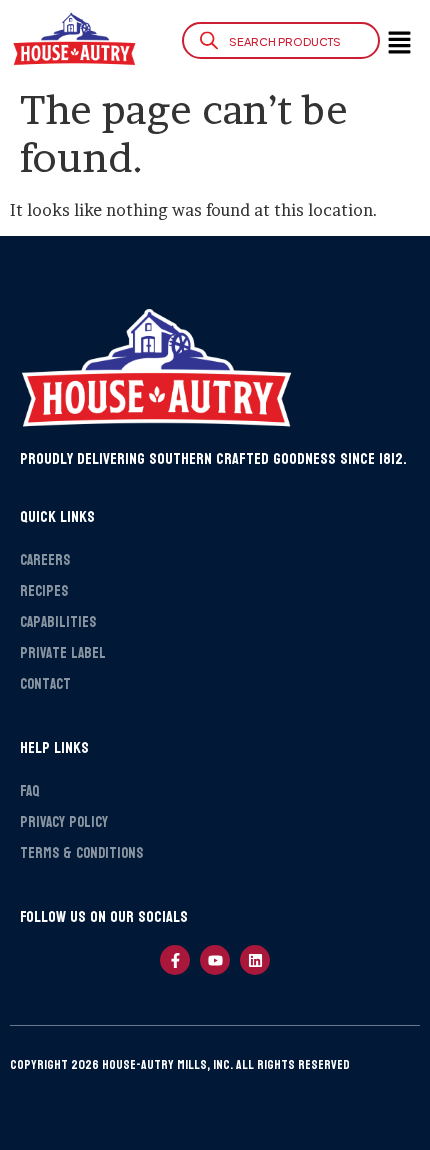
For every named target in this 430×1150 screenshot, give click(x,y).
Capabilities (58, 622)
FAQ (29, 791)
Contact (45, 684)
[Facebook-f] (175, 960)
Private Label (63, 653)
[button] (393, 43)
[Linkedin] (255, 960)
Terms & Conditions (81, 853)
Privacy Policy (64, 822)
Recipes (44, 591)
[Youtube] (215, 960)
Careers (45, 560)
